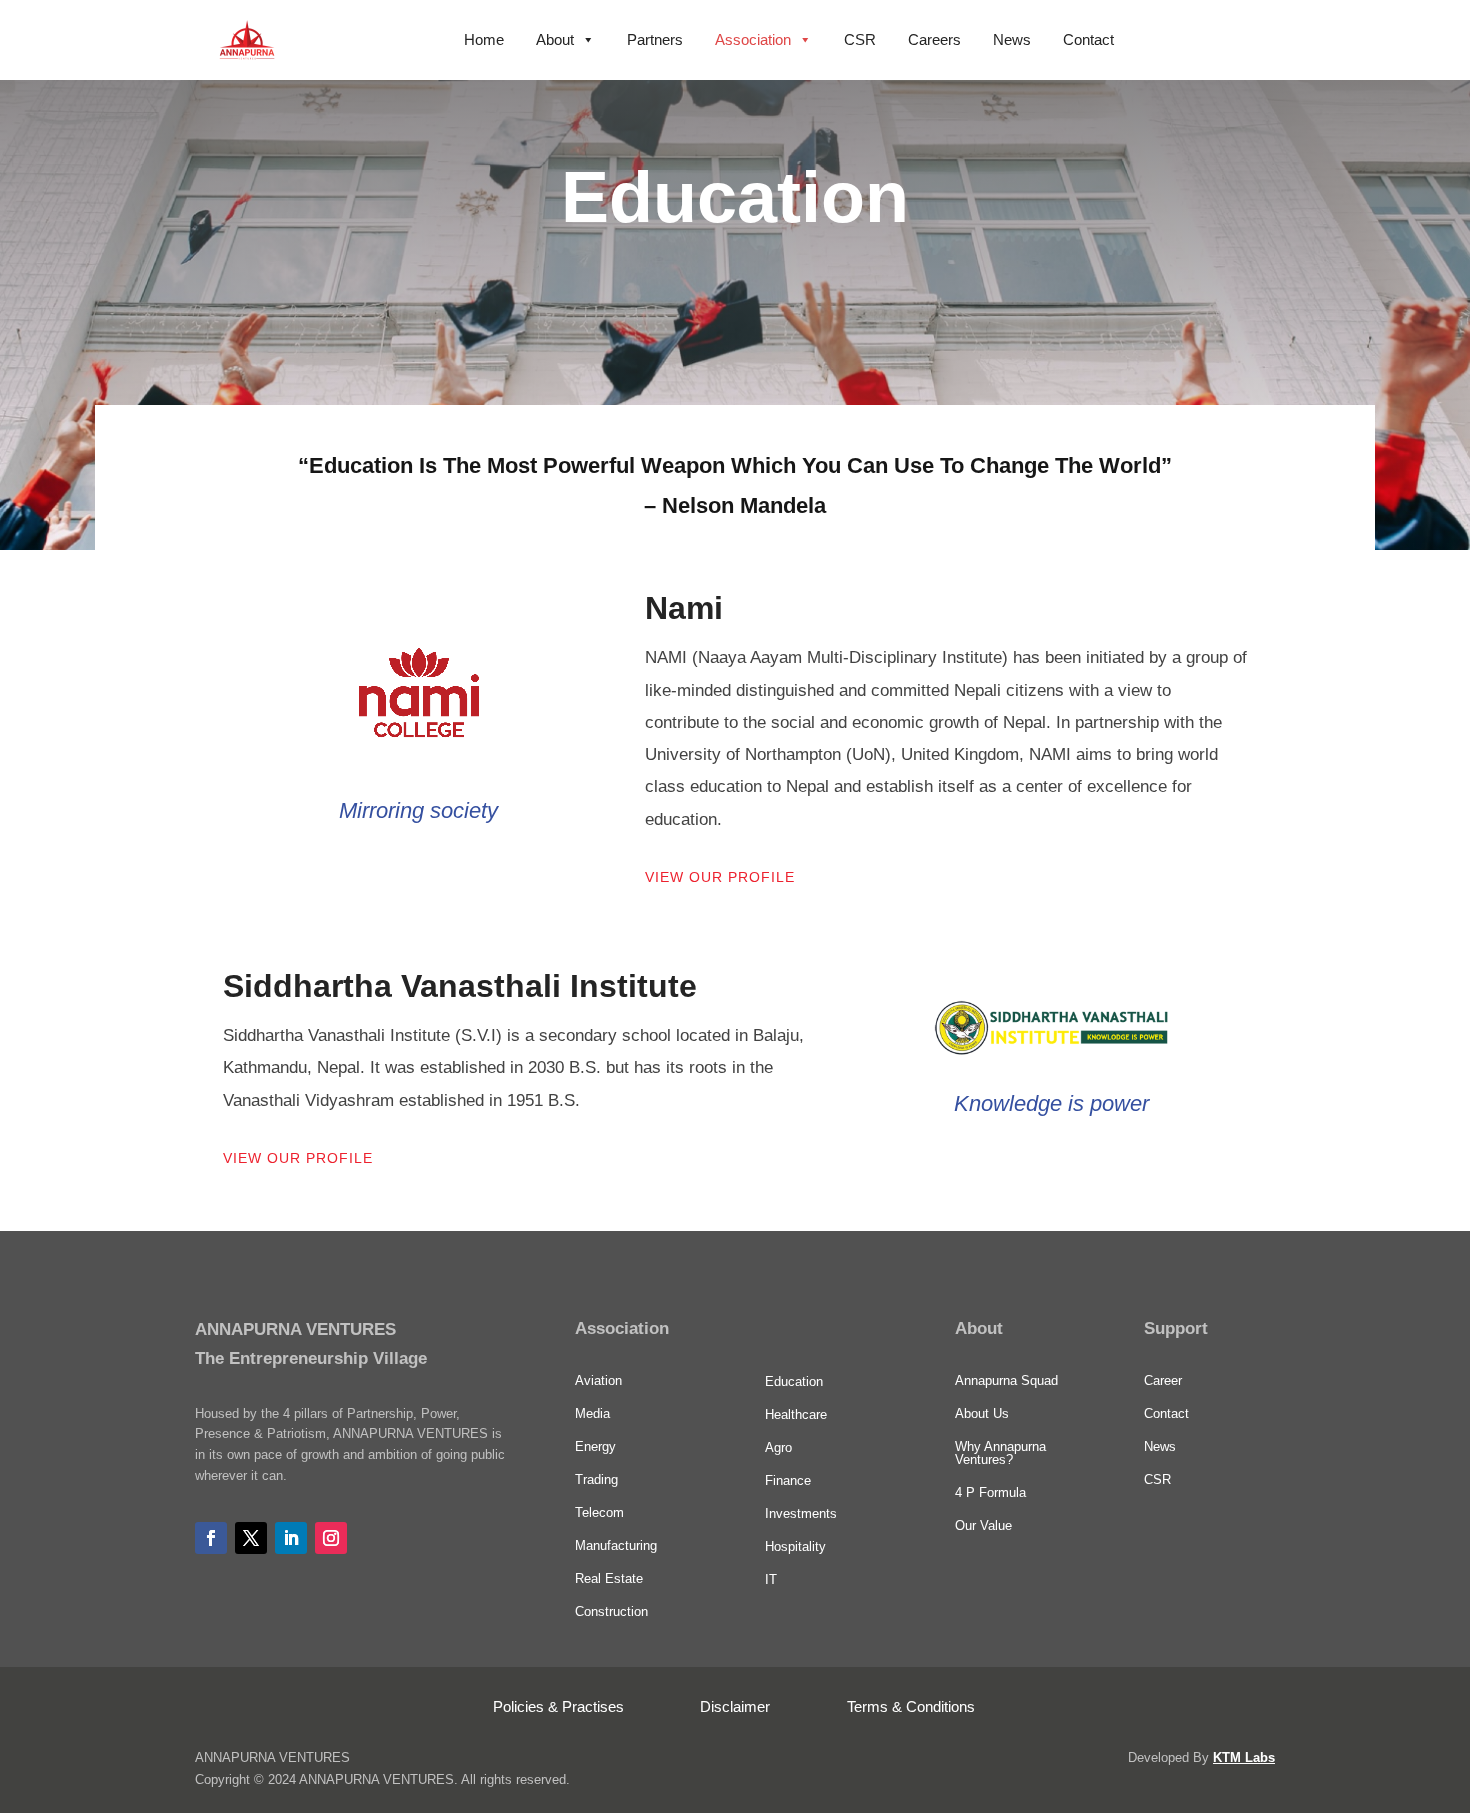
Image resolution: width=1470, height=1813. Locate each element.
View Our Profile (720, 877)
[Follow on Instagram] (331, 1538)
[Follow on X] (251, 1538)
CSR (860, 39)
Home (484, 39)
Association (753, 39)
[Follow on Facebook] (211, 1538)
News (1012, 39)
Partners (655, 39)
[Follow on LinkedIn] (291, 1538)
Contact (1088, 39)
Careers (934, 39)
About (555, 39)
